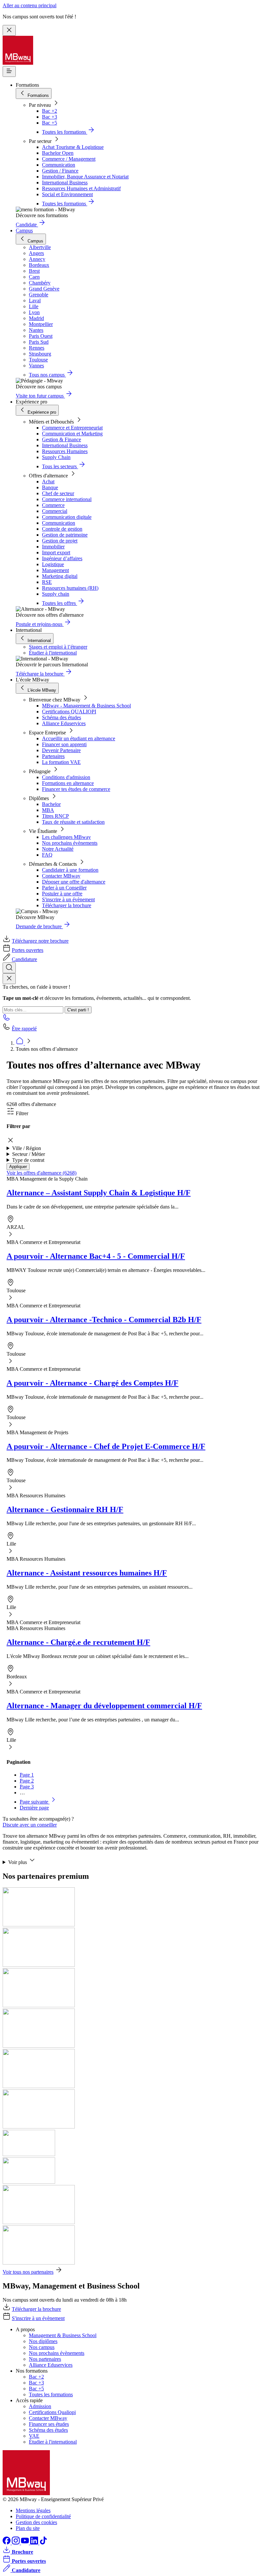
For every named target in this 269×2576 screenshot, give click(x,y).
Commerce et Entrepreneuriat (72, 428)
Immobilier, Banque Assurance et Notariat (85, 177)
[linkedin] (35, 2543)
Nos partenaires (45, 2359)
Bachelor (51, 804)
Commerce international (67, 499)
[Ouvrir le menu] (9, 71)
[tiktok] (43, 2543)
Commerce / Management (69, 159)
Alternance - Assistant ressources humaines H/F (87, 1573)
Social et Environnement (67, 194)
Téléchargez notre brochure (40, 941)
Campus (24, 230)
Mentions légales (33, 2510)
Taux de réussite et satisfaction (73, 822)
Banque (50, 487)
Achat (48, 482)
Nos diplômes (43, 2341)
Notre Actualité (58, 849)
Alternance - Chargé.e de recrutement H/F (78, 1642)
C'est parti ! (78, 1010)
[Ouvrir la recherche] (9, 968)
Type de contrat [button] (28, 1160)
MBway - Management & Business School (86, 706)
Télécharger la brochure (67, 905)
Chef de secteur (58, 493)
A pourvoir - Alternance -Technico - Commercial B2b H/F (104, 1320)
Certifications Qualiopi (52, 2412)
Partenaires (53, 756)
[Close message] (9, 30)
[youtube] (26, 2543)
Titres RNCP (55, 816)
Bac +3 (50, 117)
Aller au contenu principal (30, 5)
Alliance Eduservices (64, 723)
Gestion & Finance (62, 439)
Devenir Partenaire (61, 750)
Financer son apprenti (64, 744)
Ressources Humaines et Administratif (81, 188)
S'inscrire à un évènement (68, 899)
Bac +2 (50, 111)
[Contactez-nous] (7, 1019)
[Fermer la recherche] (9, 979)
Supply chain (56, 594)
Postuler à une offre (62, 894)
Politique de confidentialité (43, 2516)
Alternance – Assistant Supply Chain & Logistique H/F (99, 1193)
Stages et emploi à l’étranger (58, 647)
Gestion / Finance (60, 171)
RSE (47, 582)
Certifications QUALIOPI (69, 712)
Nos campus (42, 2347)
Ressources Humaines (65, 451)
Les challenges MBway (66, 837)
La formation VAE (61, 762)
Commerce (53, 505)
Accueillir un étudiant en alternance (79, 738)
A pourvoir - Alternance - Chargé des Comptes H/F (93, 1383)
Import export (56, 552)
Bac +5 (50, 123)
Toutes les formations (51, 2394)
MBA (48, 810)
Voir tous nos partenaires (28, 2272)
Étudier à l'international (53, 653)
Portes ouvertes (28, 950)
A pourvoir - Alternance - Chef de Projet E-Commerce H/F (106, 1446)
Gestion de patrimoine (65, 535)
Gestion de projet (60, 541)
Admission (40, 2406)
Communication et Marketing (72, 434)
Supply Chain (56, 457)
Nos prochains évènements (70, 843)
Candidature (24, 959)
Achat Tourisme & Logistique (73, 147)
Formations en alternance (68, 783)
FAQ (47, 855)
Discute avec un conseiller (30, 1825)
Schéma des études (62, 717)
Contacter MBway (61, 876)
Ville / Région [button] (27, 1148)
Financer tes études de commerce (76, 789)
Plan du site (28, 2528)
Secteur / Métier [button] (29, 1154)
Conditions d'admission (66, 777)
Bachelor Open (58, 153)
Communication (59, 165)
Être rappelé (24, 1029)
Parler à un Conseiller (64, 888)
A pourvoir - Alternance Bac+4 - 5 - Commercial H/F (96, 1256)
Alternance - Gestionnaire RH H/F (65, 1509)
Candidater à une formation (70, 870)
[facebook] (7, 2543)
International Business (65, 183)
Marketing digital (60, 576)
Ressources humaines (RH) (70, 588)
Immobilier (53, 547)
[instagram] (16, 2543)
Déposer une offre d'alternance (74, 882)
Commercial (55, 511)
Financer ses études (49, 2424)
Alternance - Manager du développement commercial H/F (104, 1706)
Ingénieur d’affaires (62, 558)
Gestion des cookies (36, 2522)
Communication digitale (67, 517)
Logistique (53, 564)
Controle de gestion (62, 529)
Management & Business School (63, 2335)
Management (55, 570)
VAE (34, 2436)
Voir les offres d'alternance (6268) (41, 1173)
